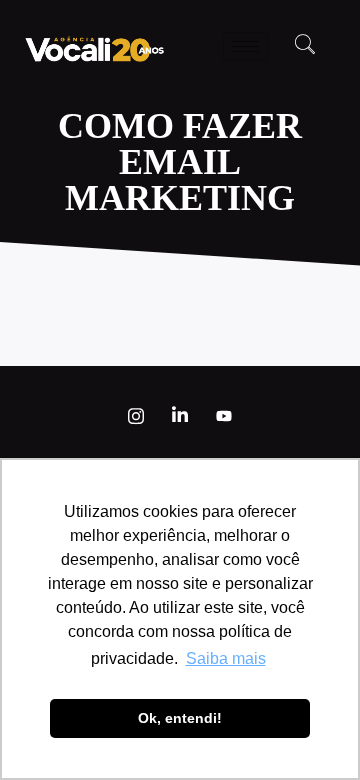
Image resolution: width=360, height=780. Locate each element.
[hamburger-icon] (245, 46)
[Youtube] (224, 416)
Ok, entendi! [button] (180, 718)
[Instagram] (136, 416)
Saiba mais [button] (226, 658)
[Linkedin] (180, 416)
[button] (305, 46)
